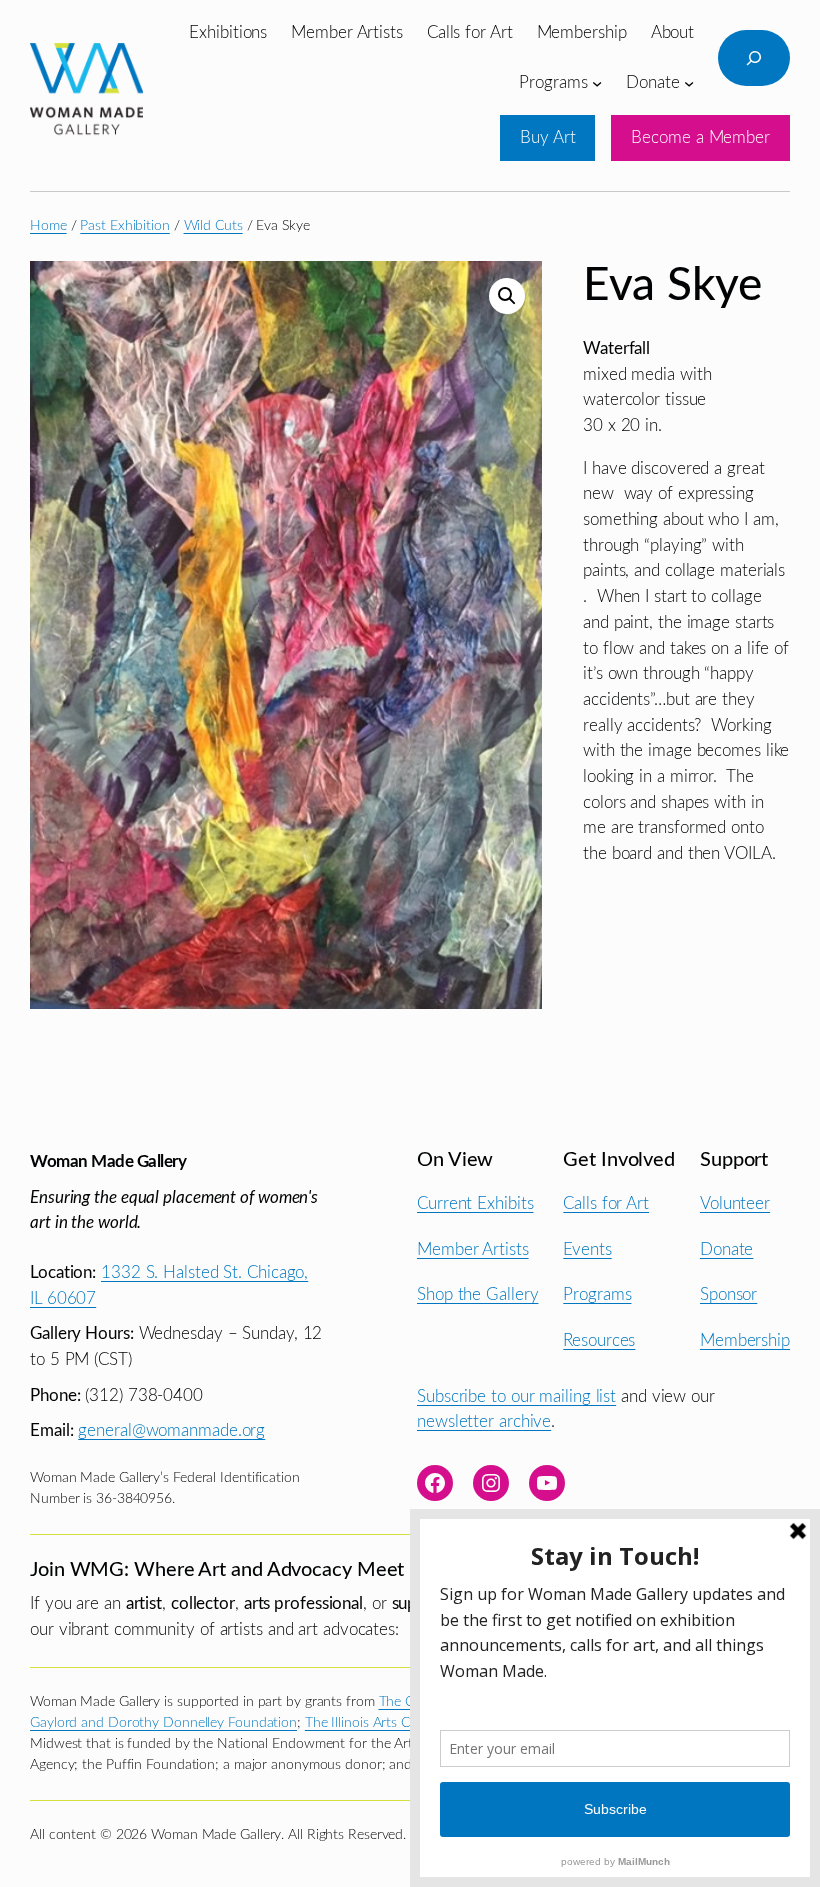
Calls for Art (606, 1203)
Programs (597, 1294)
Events (587, 1249)
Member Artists (473, 1249)
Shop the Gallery (477, 1294)
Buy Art (547, 137)
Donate (726, 1249)
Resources (599, 1340)
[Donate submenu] (689, 82)
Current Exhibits (475, 1203)
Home (48, 226)
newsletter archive (484, 1421)
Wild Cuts (213, 226)
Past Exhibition (125, 226)
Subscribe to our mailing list (516, 1396)
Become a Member (700, 137)
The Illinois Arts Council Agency (400, 1723)
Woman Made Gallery (108, 1161)
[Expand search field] (754, 58)
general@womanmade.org (171, 1430)
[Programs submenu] (597, 82)
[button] (507, 296)
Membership (745, 1340)
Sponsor (728, 1294)
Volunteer (735, 1203)
